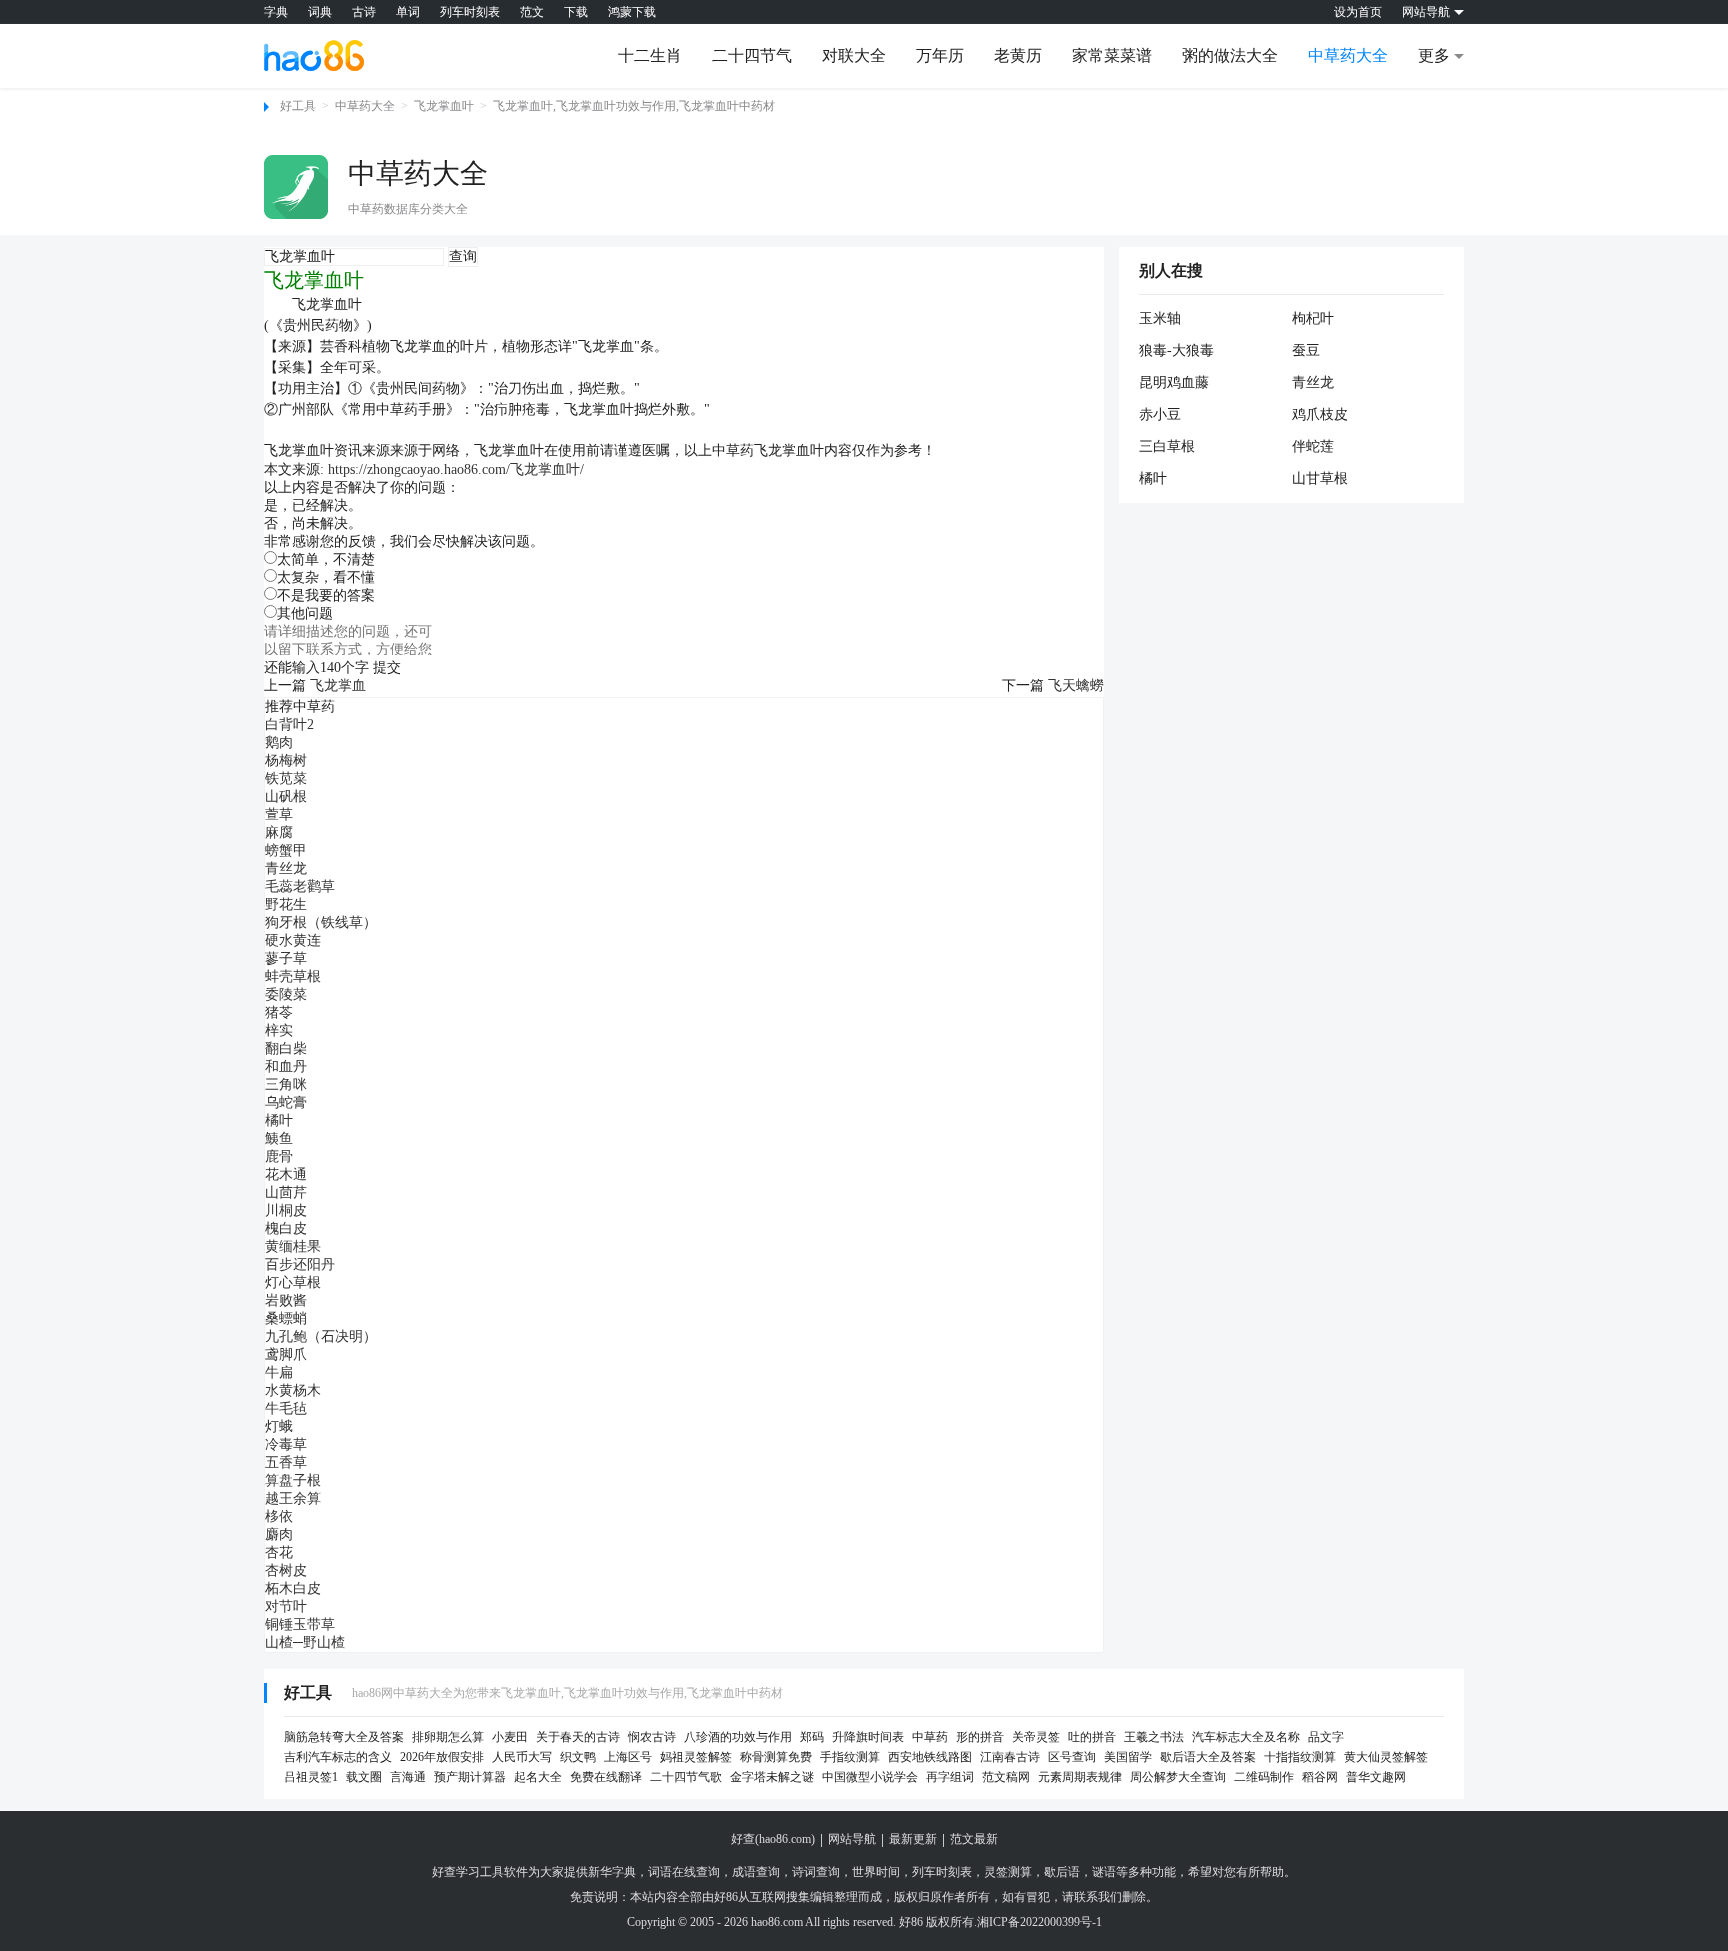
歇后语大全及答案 (1208, 1757)
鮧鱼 (279, 1138)
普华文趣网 (1376, 1777)
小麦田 (510, 1737)
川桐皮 (286, 1210)
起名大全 (538, 1777)
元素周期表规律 (1080, 1777)
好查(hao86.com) (773, 1839)
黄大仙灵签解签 (1386, 1757)
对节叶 (286, 1606)
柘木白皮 (293, 1588)
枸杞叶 (1313, 318)
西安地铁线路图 (930, 1757)
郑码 (812, 1737)
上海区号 (628, 1757)
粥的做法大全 (1230, 55)
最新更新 (913, 1839)
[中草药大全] (296, 187)
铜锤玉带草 (300, 1624)
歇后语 (1062, 1872)
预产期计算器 (470, 1777)
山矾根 (286, 796)
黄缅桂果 (293, 1246)
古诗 (364, 12)
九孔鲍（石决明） (321, 1336)
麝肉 (279, 1534)
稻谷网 (1320, 1777)
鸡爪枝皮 (1320, 414)
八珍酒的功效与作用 (738, 1737)
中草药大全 (1348, 55)
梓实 (279, 1030)
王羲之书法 (1154, 1737)
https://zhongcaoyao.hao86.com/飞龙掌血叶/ (456, 469)
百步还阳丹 (300, 1264)
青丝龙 (286, 868)
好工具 (298, 106)
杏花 (279, 1552)
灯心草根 (293, 1282)
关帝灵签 (1036, 1737)
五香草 (286, 1462)
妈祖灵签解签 (696, 1757)
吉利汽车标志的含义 (338, 1757)
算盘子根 (293, 1480)
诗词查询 (816, 1872)
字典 (276, 12)
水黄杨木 (293, 1390)
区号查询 (1072, 1757)
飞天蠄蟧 (1076, 685)
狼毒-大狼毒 (1176, 350)
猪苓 (279, 1012)
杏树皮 (286, 1570)
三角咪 (286, 1084)
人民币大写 (522, 1757)
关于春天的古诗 (578, 1737)
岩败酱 (286, 1300)
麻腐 (279, 832)
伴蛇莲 (1313, 446)
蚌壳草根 (293, 976)
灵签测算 (1008, 1872)
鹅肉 (279, 742)
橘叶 (279, 1120)
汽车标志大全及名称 (1246, 1737)
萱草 (279, 814)
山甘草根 (1320, 478)
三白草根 (1167, 446)
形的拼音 (980, 1737)
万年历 (940, 55)
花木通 (286, 1174)
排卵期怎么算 (448, 1737)
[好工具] (314, 55)
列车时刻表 (470, 12)
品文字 (1326, 1737)
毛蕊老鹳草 (300, 886)
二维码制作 (1264, 1777)
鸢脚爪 (286, 1354)
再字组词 (950, 1777)
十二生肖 (650, 55)
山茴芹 (286, 1192)
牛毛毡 (286, 1408)
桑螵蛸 (286, 1318)
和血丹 (286, 1066)
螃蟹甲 (286, 850)
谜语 (1104, 1872)
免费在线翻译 (606, 1777)
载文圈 (364, 1777)
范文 (532, 12)
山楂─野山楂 (305, 1642)
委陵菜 (286, 994)
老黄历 (1018, 55)
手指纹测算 (850, 1757)
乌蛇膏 (286, 1102)
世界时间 (876, 1872)
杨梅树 (286, 760)
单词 (408, 12)
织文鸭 (578, 1757)
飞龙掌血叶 (444, 106)
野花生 (286, 904)
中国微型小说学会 (870, 1777)
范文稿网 (1006, 1777)
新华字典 (612, 1872)
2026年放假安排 (442, 1757)
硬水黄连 (293, 940)
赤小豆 (1160, 414)
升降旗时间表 (868, 1737)
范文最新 (974, 1839)
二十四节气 (752, 55)
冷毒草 (286, 1444)
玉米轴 (1160, 318)
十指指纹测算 (1300, 1757)
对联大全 (854, 55)
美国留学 (1128, 1757)
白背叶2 (289, 724)
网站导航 (852, 1839)
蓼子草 (286, 958)
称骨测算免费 (776, 1757)
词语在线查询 (684, 1872)
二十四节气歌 (686, 1777)
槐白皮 (286, 1228)
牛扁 (279, 1372)
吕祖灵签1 (311, 1777)
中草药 (930, 1737)
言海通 (408, 1777)
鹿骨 (279, 1156)
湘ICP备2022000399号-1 (1039, 1922)
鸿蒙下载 (632, 12)
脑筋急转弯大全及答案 (344, 1737)
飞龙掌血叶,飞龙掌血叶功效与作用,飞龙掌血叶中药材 (634, 106)
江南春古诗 (1010, 1757)
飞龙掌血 (338, 685)
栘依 (279, 1516)
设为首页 (1358, 12)
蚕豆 (1306, 350)
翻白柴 (286, 1048)
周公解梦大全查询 (1178, 1777)
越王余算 (293, 1498)
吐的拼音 (1092, 1737)
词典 (320, 12)
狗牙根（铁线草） (321, 922)
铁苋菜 (286, 778)
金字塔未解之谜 (772, 1777)
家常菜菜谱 (1112, 55)
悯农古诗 (652, 1737)
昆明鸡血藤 (1174, 382)
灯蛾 (279, 1426)
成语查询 (756, 1872)
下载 (576, 12)
